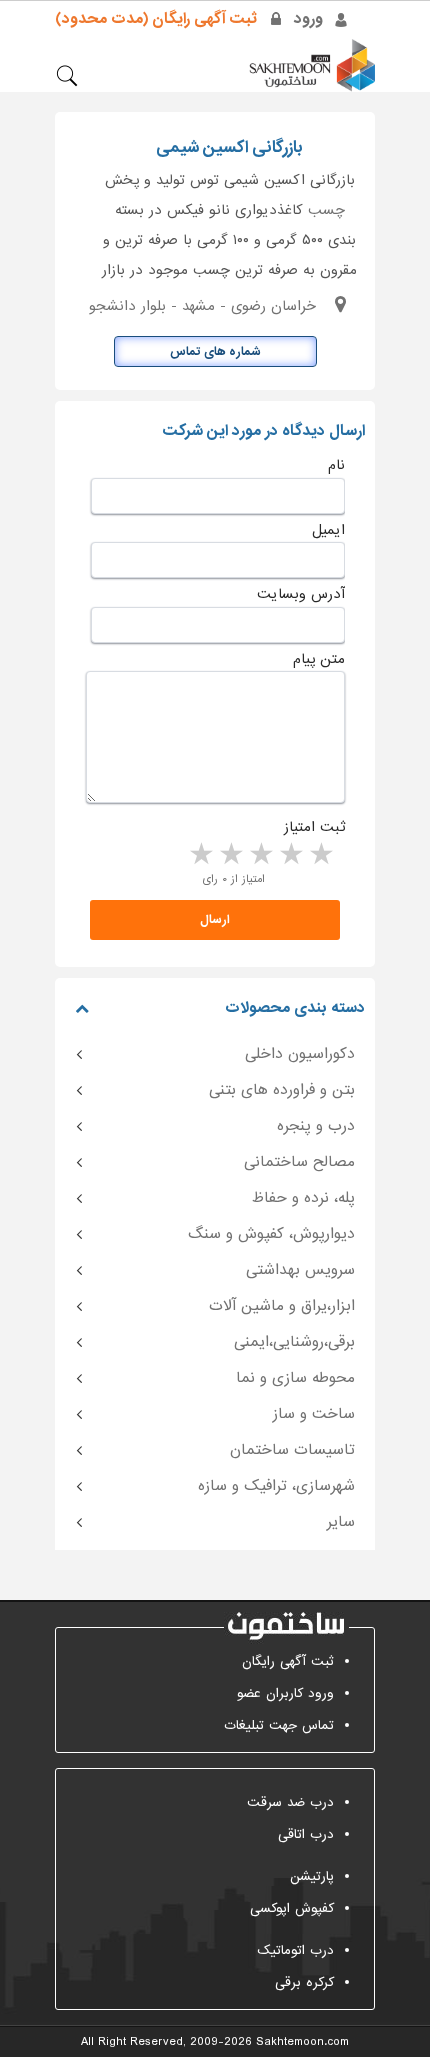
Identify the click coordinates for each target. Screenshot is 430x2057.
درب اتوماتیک (295, 1950)
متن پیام (319, 659)
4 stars (230, 855)
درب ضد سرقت (290, 1802)
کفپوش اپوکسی (292, 1908)
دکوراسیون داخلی (300, 1054)
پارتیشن (312, 1876)
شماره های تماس (215, 352)
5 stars (200, 855)
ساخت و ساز (314, 1414)
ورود (308, 19)
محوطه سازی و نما (295, 1378)
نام (336, 465)
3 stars (260, 855)
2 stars (290, 855)
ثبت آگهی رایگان (288, 1661)
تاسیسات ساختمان (292, 1450)
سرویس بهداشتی (300, 1270)
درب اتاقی (306, 1834)
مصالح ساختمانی (299, 1162)
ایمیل (328, 530)
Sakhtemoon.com (302, 2042)
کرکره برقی (304, 1982)
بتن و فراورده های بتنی (282, 1090)
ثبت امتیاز (314, 827)
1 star (320, 855)
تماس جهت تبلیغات (279, 1725)
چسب (326, 210)
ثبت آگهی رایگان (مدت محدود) (156, 19)
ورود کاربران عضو (285, 1693)
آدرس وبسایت (301, 594)
